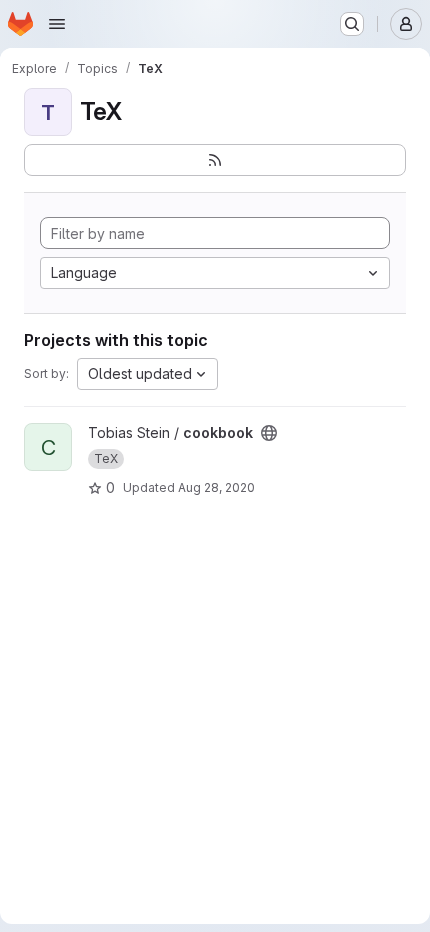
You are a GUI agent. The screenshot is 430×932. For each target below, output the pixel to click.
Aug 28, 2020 (216, 487)
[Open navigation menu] (57, 24)
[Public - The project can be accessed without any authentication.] (269, 433)
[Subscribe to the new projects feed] (215, 160)
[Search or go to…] (352, 24)
